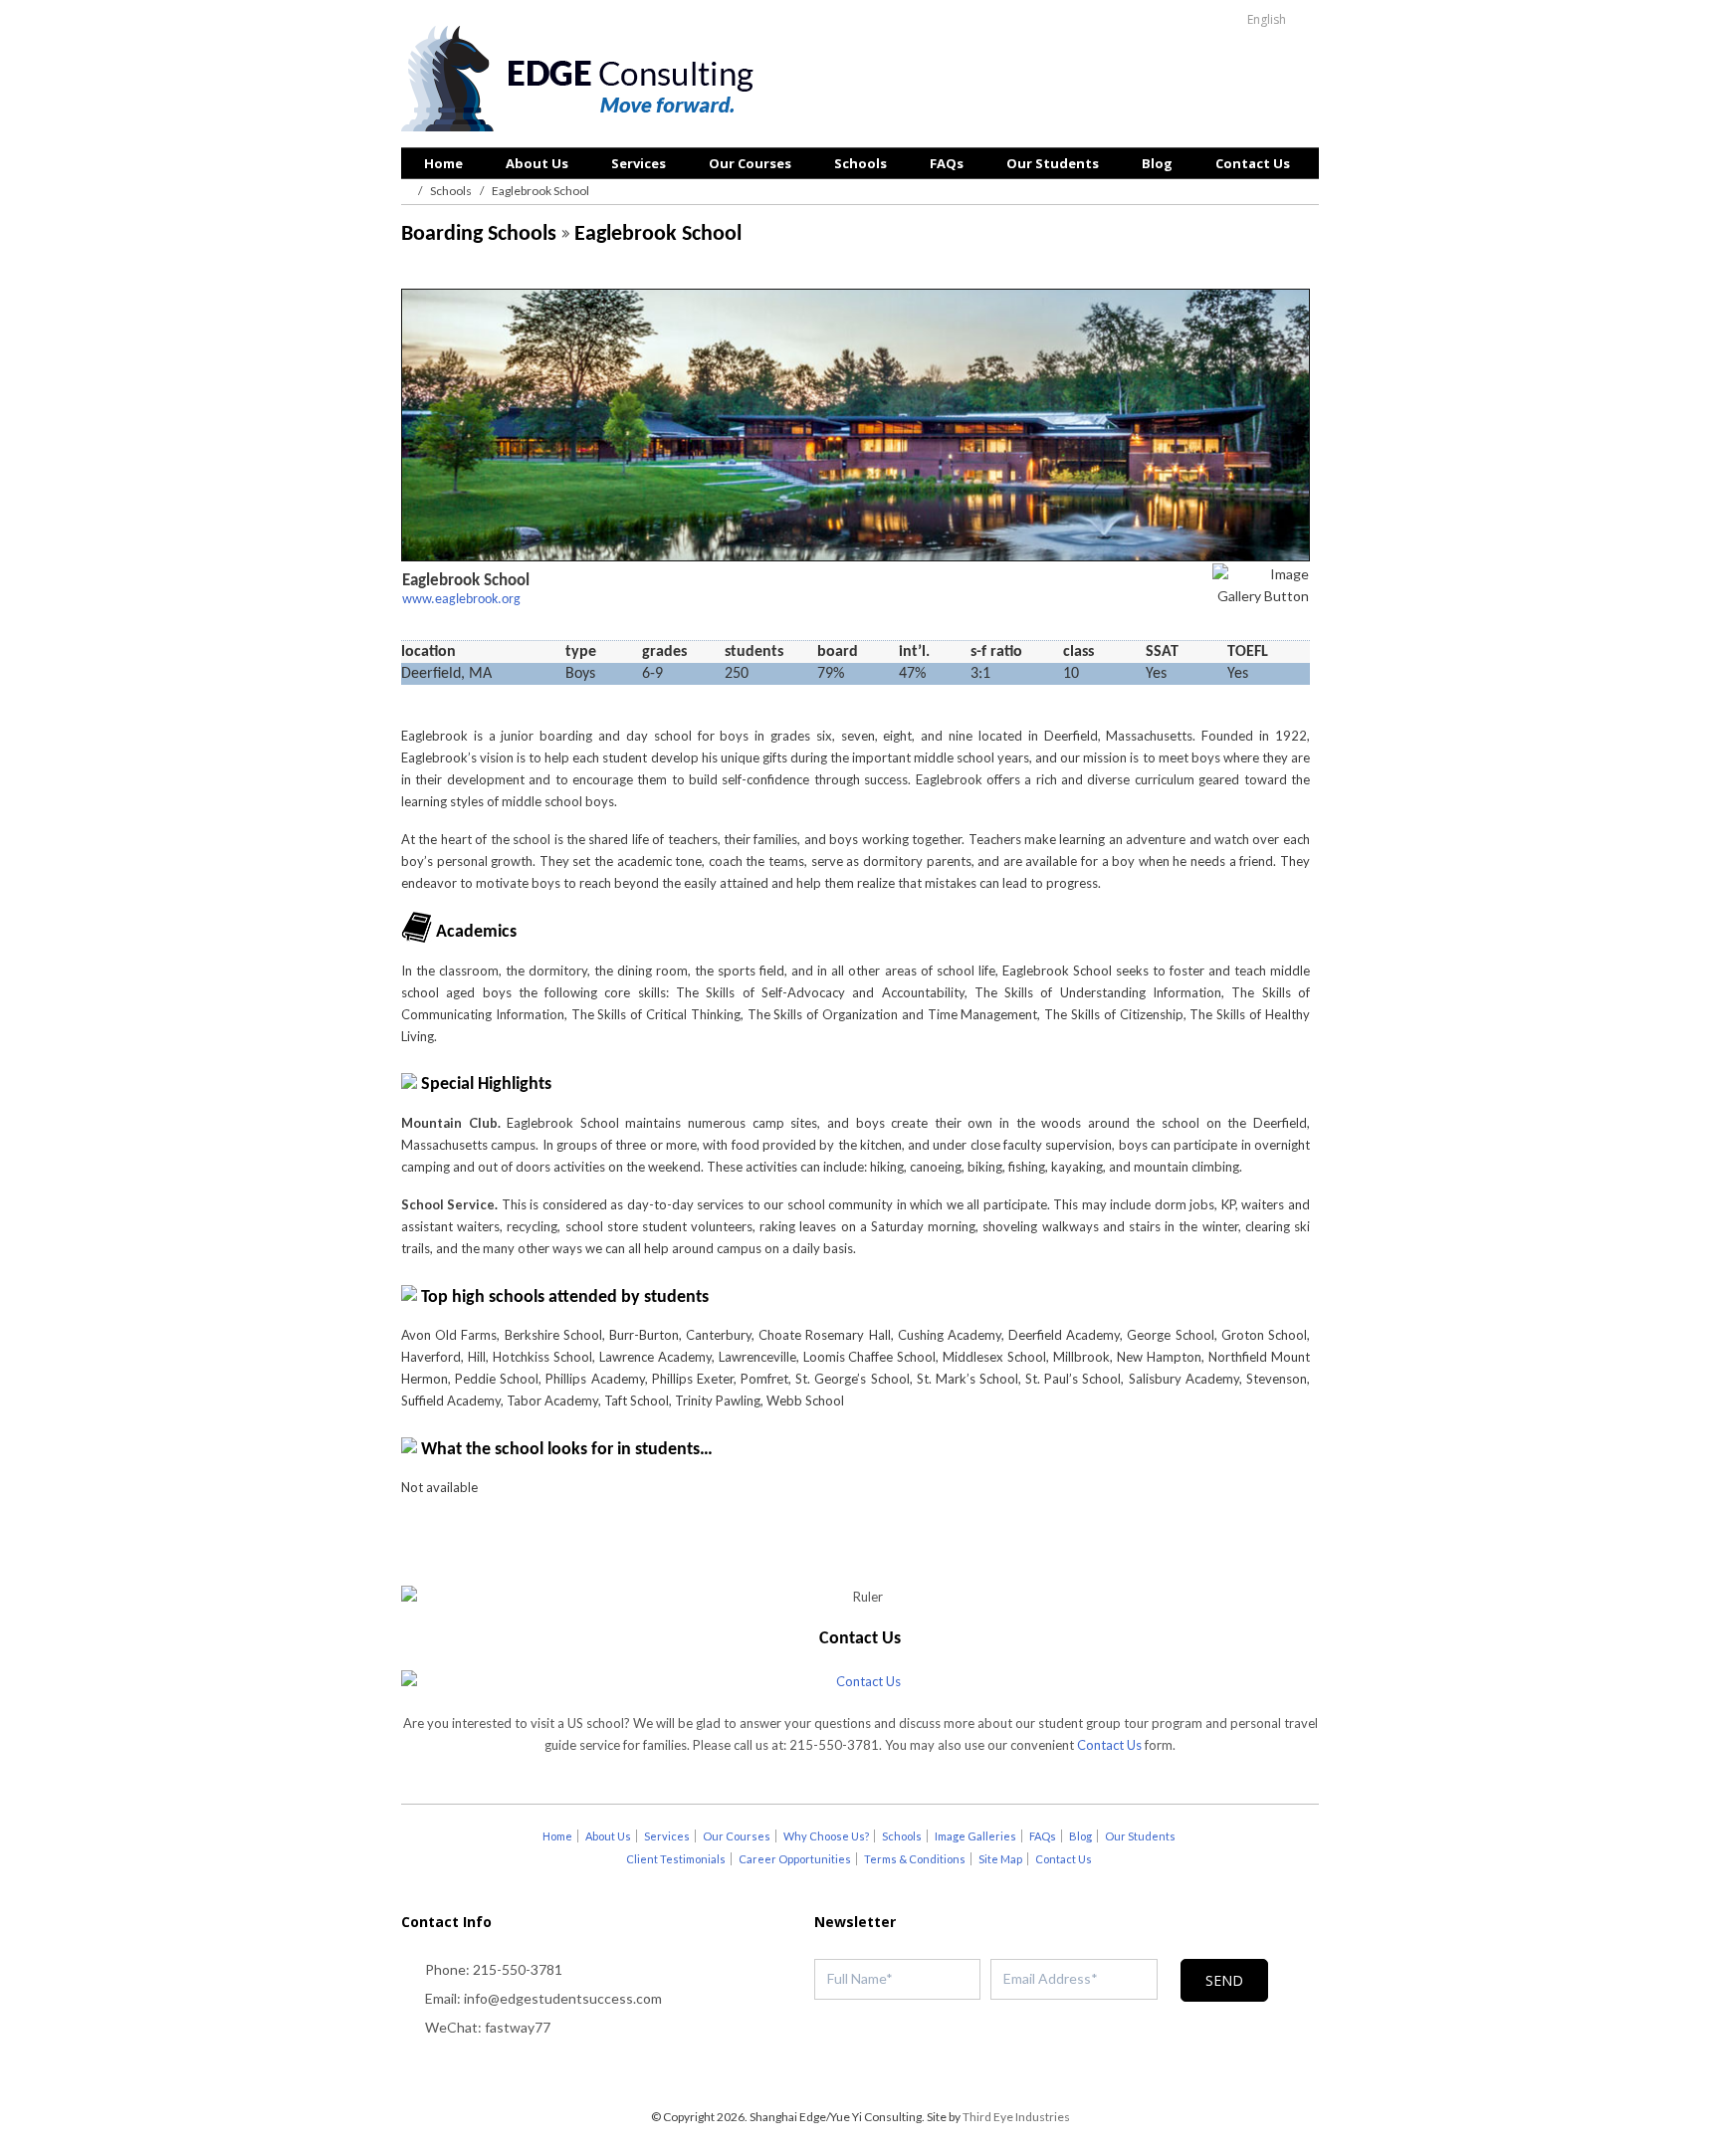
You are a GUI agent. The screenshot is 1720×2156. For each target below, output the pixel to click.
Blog (1157, 163)
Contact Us (1253, 163)
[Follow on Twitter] (820, 2071)
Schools (860, 163)
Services (639, 163)
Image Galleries (975, 1836)
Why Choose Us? (826, 1836)
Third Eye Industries (1016, 2117)
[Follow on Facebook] (860, 2071)
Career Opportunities (795, 1859)
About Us (537, 163)
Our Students (1053, 163)
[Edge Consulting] (583, 81)
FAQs (947, 163)
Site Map (1000, 1859)
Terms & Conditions (915, 1859)
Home (443, 163)
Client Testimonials (676, 1859)
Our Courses (750, 163)
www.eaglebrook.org (461, 600)
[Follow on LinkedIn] (900, 2071)
